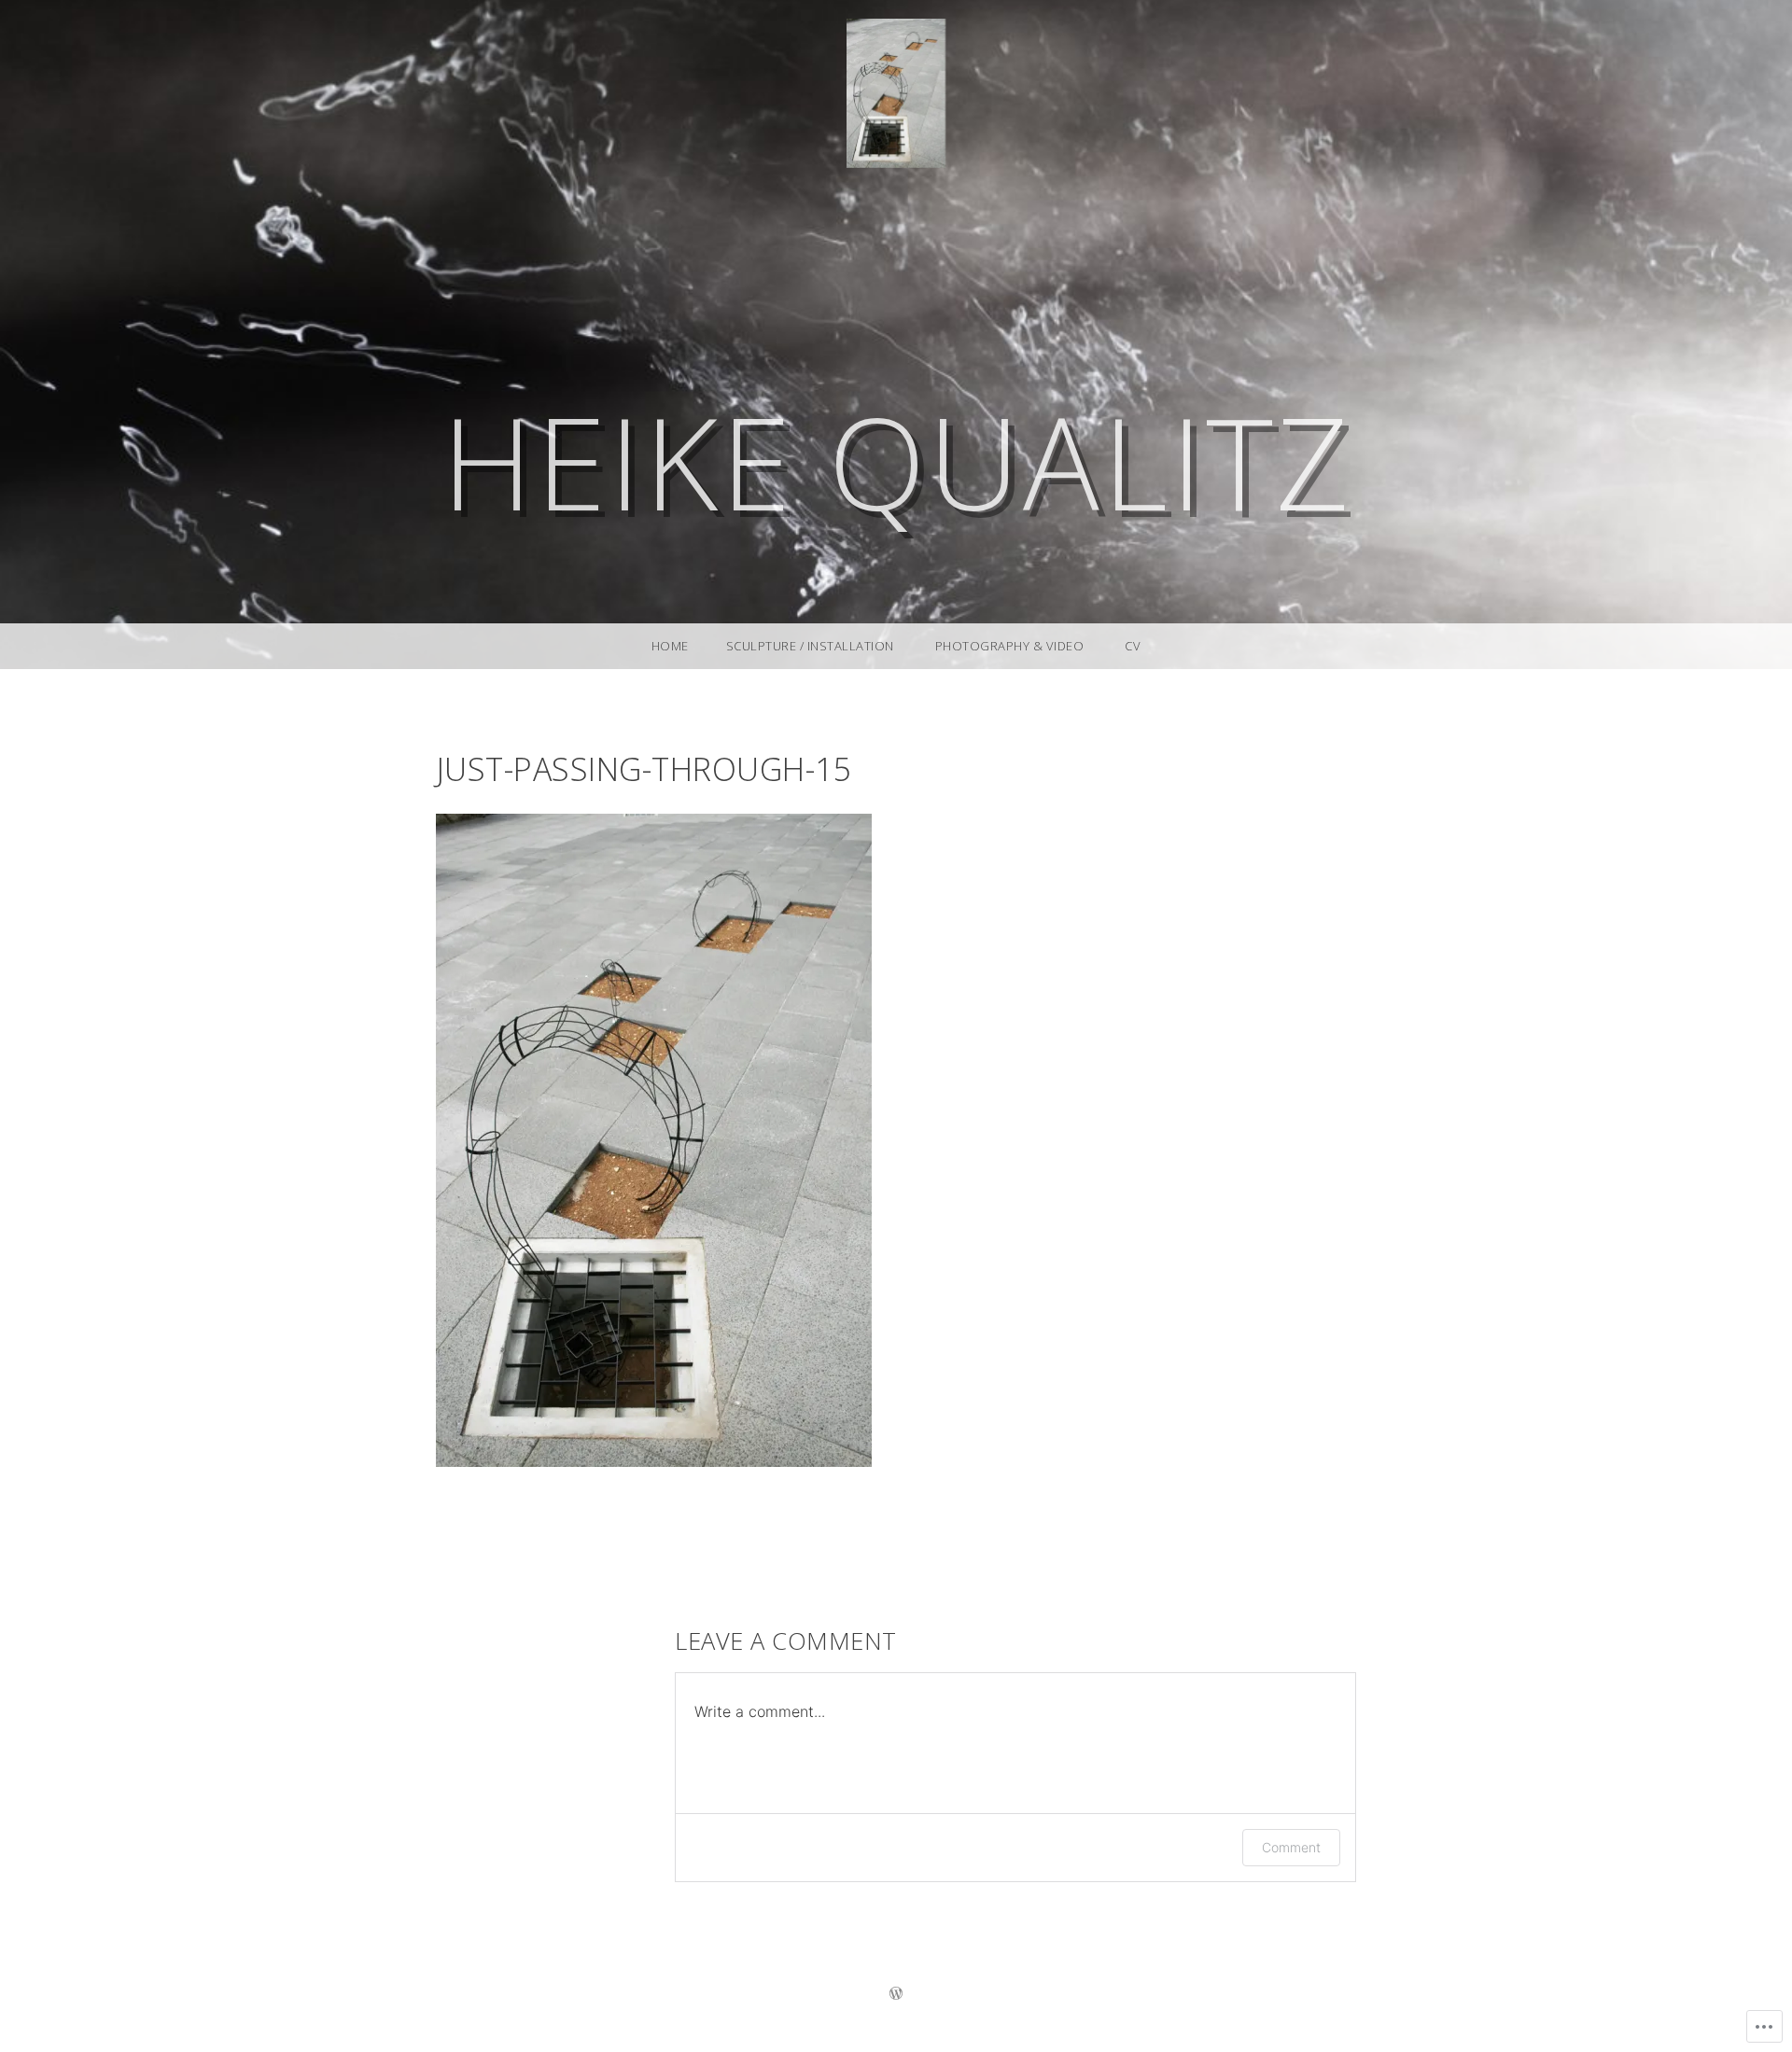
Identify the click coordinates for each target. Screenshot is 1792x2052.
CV (1133, 646)
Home (670, 646)
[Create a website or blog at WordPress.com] (896, 1995)
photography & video (1010, 646)
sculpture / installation (810, 646)
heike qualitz (896, 461)
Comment (1291, 1847)
